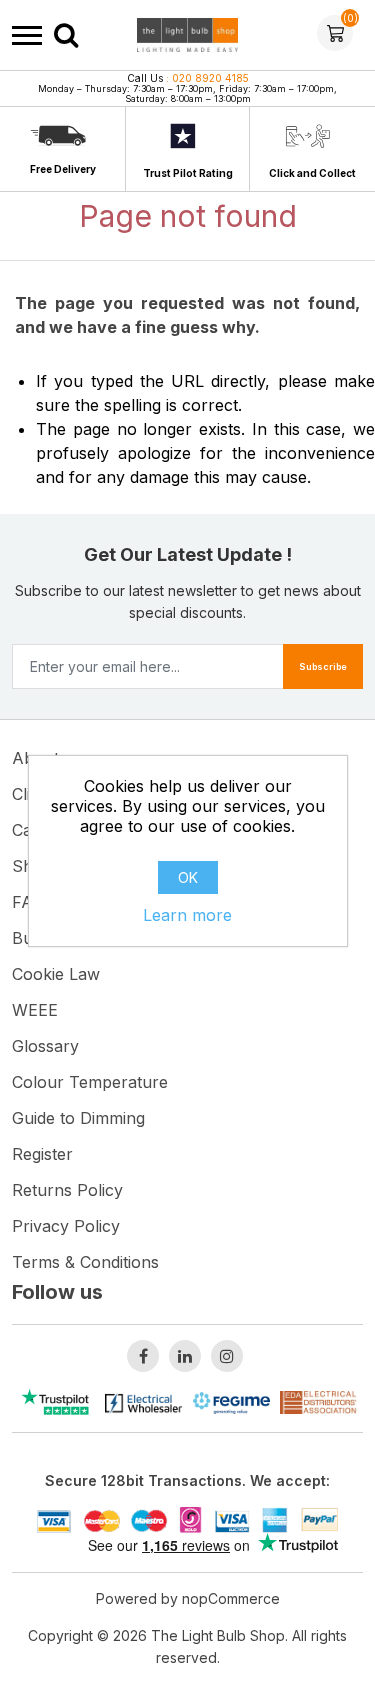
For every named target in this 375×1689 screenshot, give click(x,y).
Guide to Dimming (78, 1118)
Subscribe (323, 666)
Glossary (45, 1046)
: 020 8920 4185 (188, 78)
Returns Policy (67, 1190)
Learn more (187, 915)
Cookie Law (56, 974)
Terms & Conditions (85, 1262)
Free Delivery (63, 169)
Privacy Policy (66, 1226)
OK (188, 877)
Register (42, 1154)
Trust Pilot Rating (188, 173)
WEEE (35, 1010)
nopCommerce (231, 1598)
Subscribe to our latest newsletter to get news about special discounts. (188, 601)
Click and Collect (312, 173)
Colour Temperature (90, 1082)
